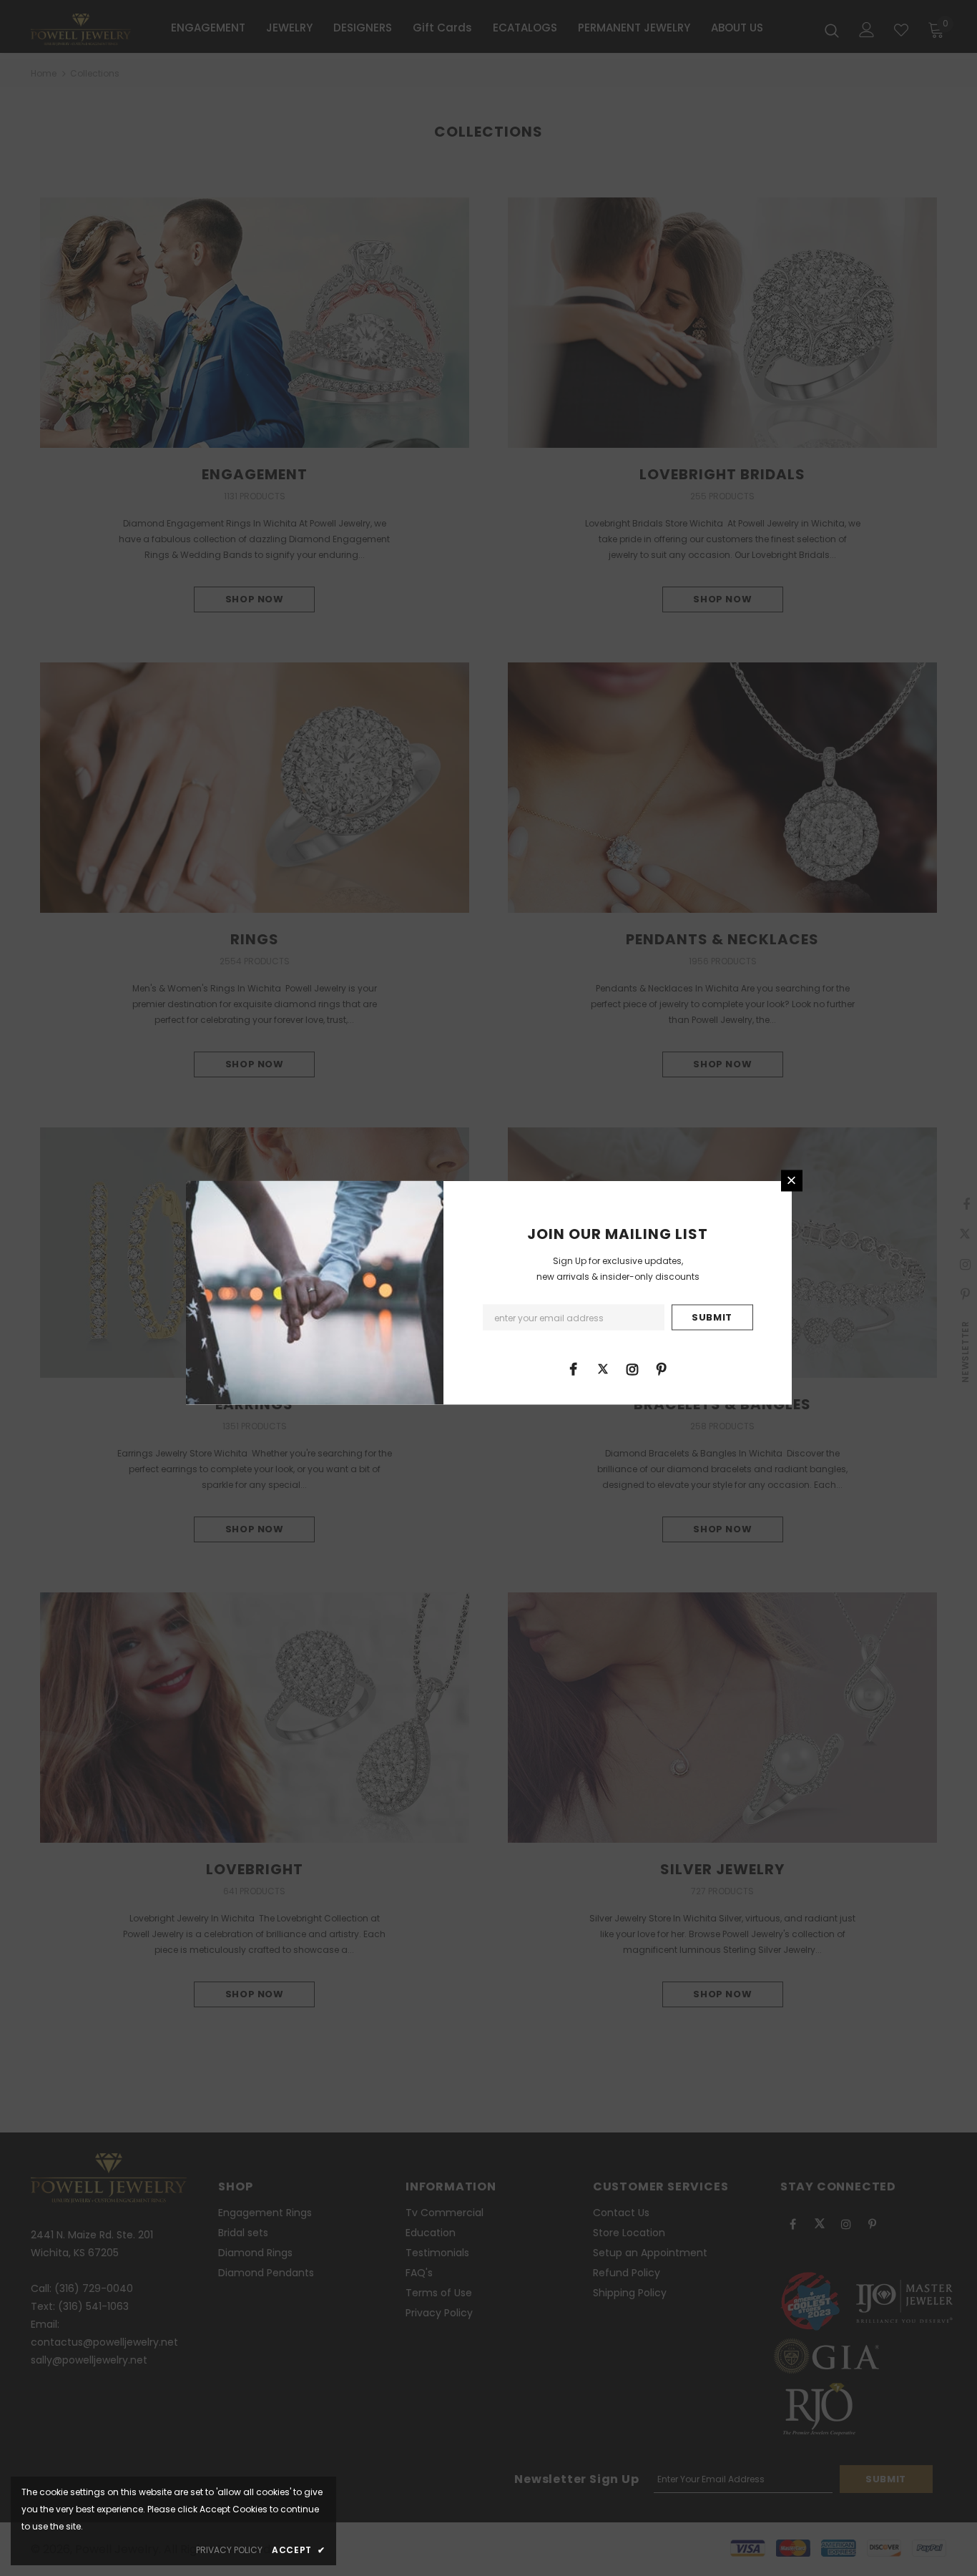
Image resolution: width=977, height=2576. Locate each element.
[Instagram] (632, 1368)
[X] (603, 1368)
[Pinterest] (662, 1368)
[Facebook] (574, 1368)
